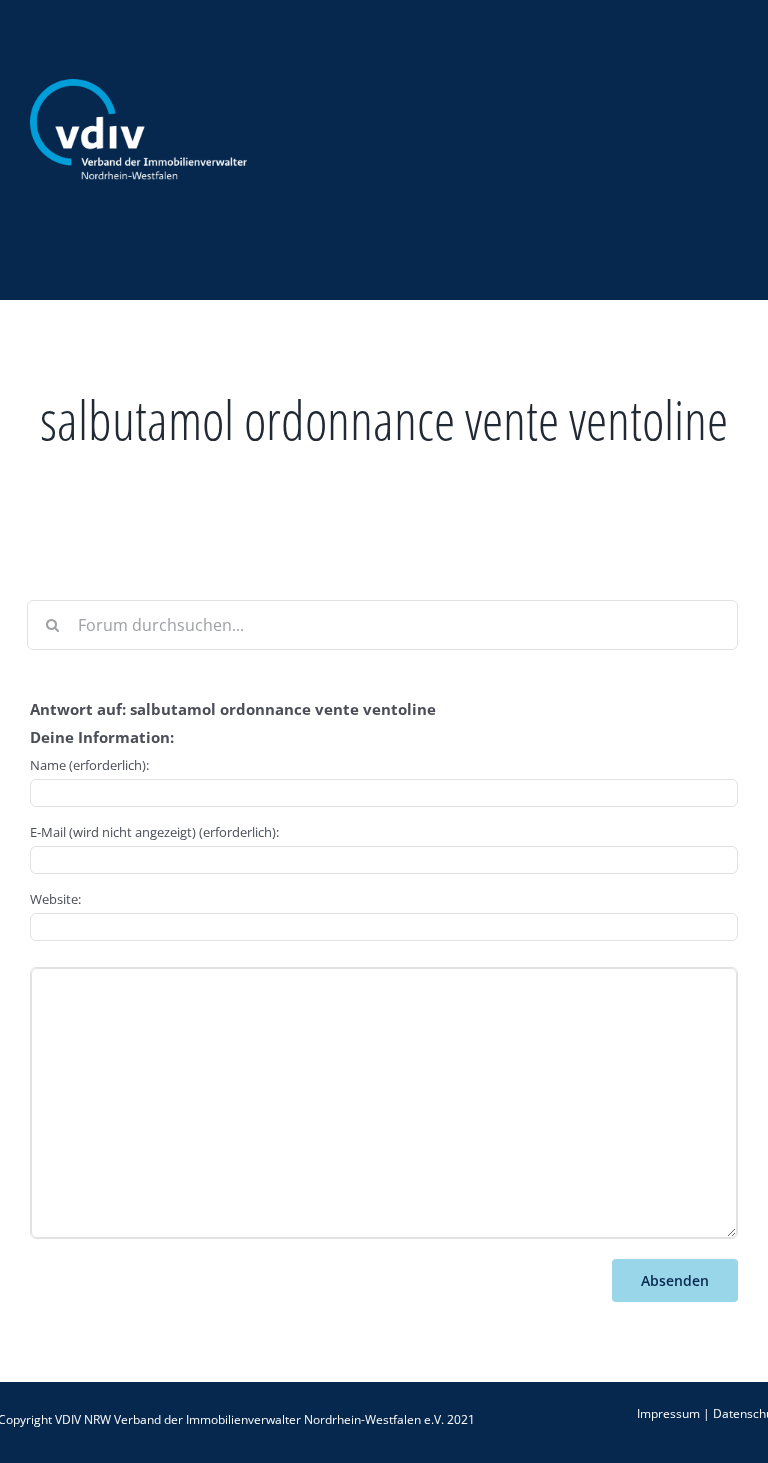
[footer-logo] (138, 87)
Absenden (675, 1280)
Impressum (668, 1413)
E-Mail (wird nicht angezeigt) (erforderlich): (154, 832)
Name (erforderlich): (89, 765)
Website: (55, 899)
